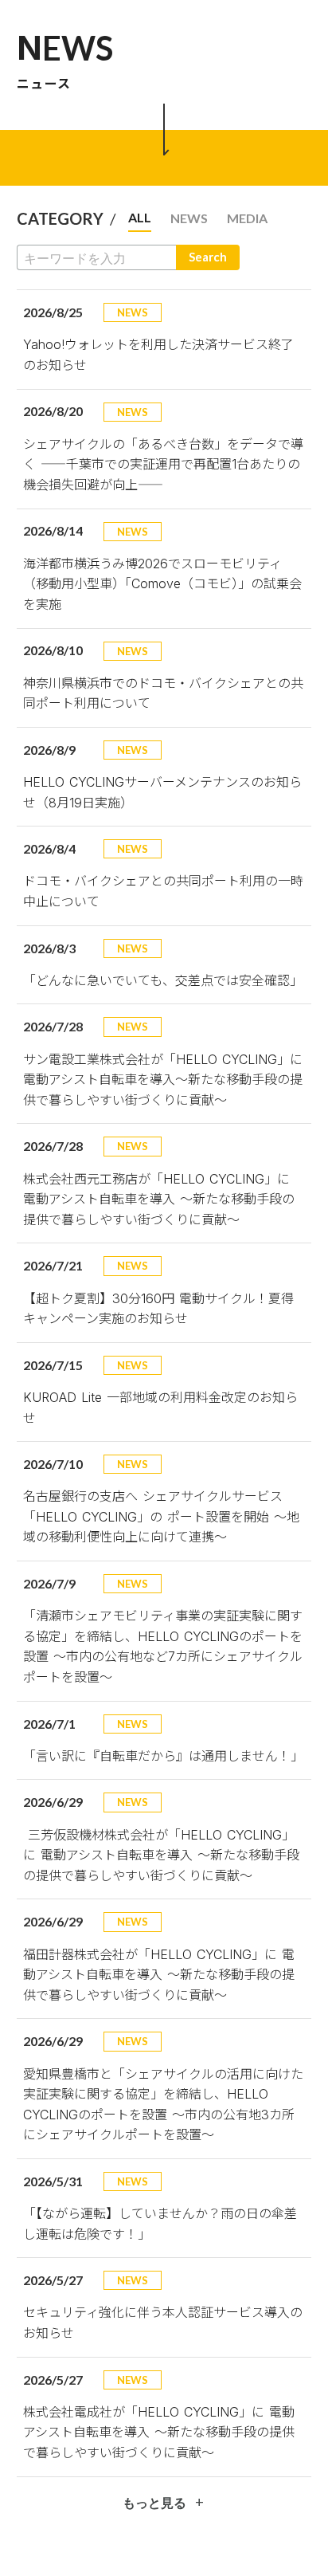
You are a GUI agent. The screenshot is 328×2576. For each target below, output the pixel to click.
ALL (140, 217)
